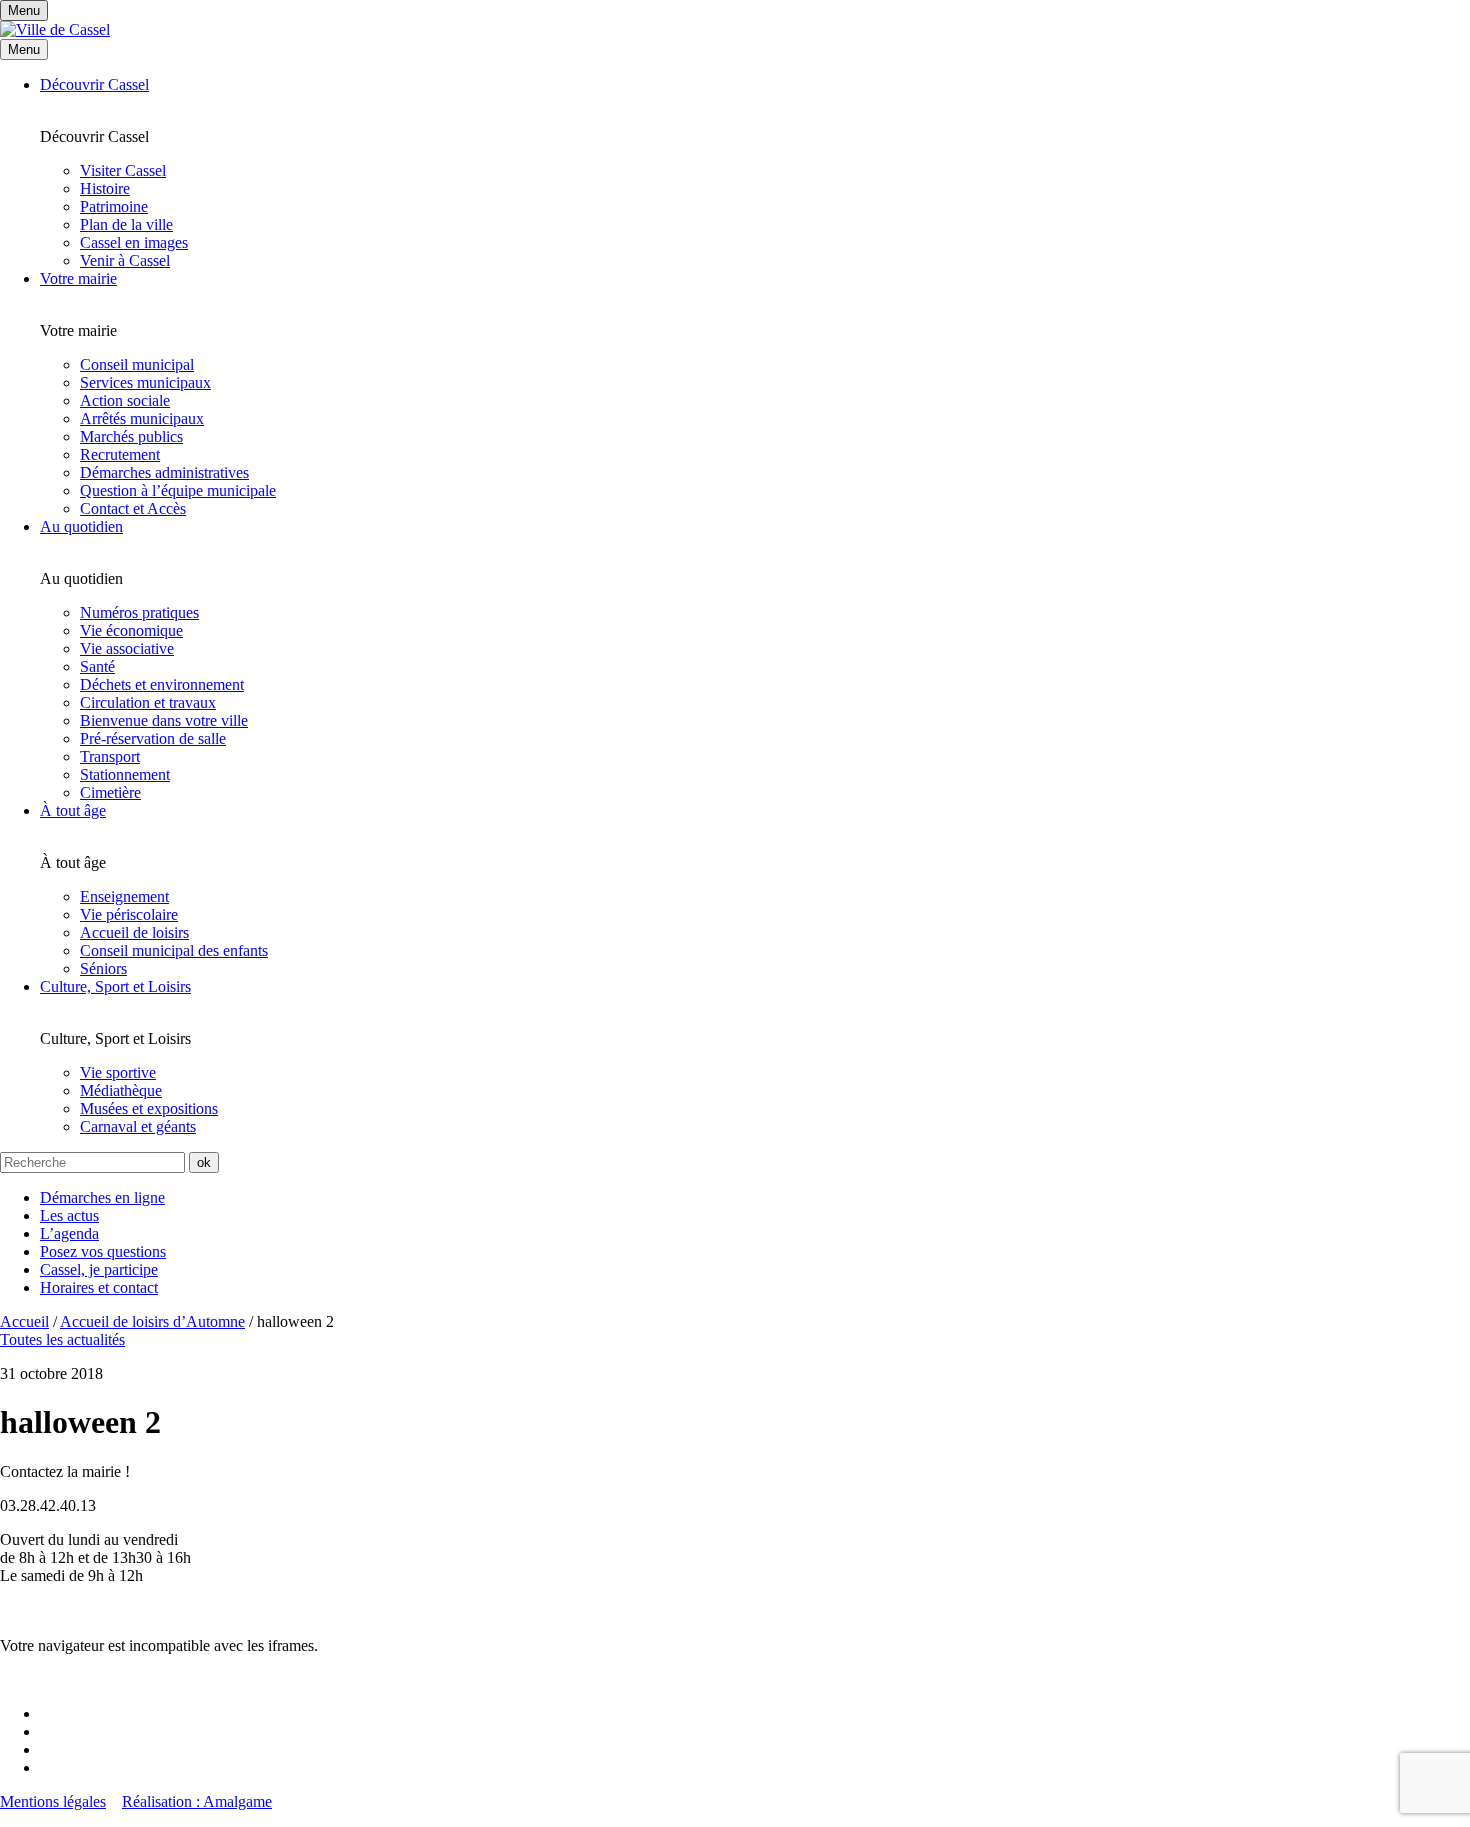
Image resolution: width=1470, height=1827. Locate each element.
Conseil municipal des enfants (174, 950)
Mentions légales (53, 1801)
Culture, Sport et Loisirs (115, 986)
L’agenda (69, 1233)
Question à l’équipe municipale (178, 490)
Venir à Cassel (125, 260)
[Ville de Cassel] (55, 29)
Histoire (105, 188)
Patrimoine (114, 206)
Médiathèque (121, 1090)
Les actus (69, 1215)
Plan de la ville (126, 224)
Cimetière (110, 792)
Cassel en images (134, 242)
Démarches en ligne (102, 1197)
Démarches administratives (164, 472)
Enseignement (124, 896)
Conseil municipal (137, 364)
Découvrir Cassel (94, 84)
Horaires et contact (99, 1287)
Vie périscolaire (129, 914)
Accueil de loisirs (134, 932)
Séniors (103, 968)
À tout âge (73, 810)
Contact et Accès (133, 508)
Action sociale (125, 400)
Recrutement (120, 454)
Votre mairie (78, 278)
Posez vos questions (103, 1251)
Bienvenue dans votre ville (164, 720)
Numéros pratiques (139, 612)
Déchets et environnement (162, 684)
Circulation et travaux (148, 702)
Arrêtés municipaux (142, 418)
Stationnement (125, 774)
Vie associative (127, 648)
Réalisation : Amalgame (197, 1801)
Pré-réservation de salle (153, 738)
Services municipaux (145, 382)
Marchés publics (131, 436)
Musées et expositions (149, 1108)
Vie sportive (118, 1072)
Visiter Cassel (123, 170)
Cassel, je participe (99, 1269)
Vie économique (131, 630)
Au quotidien (81, 526)
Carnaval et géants (138, 1126)
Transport (110, 756)
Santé (97, 666)
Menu (24, 49)
